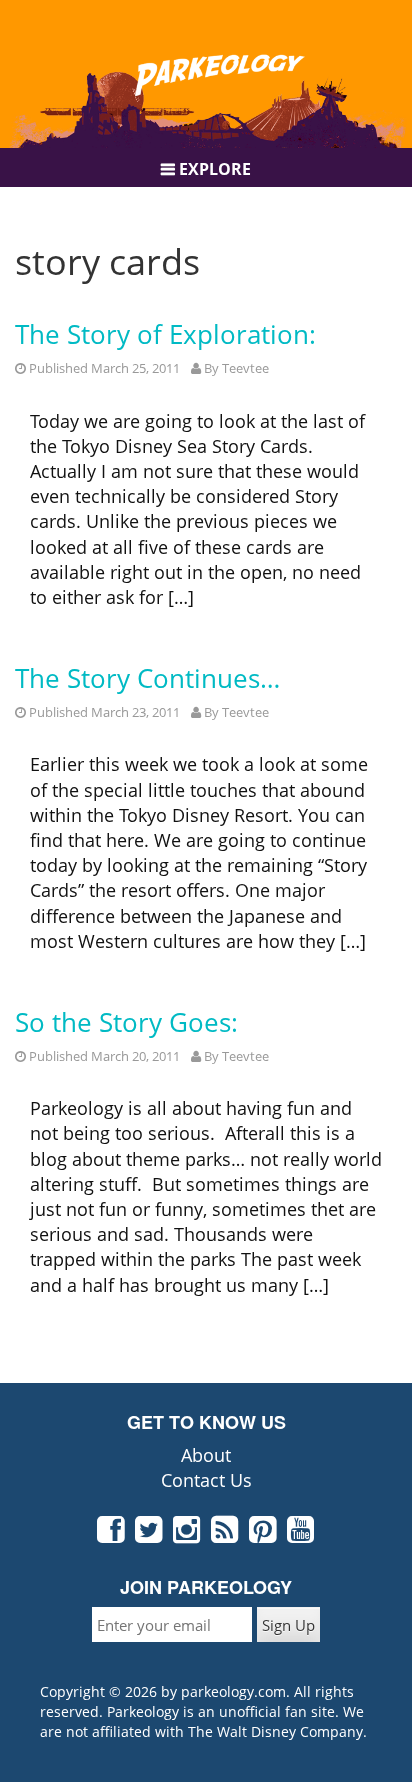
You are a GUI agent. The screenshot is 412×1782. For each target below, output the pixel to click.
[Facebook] (111, 1534)
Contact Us (206, 1480)
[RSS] (225, 1534)
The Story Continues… (147, 678)
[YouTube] (301, 1534)
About (206, 1455)
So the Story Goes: (126, 1022)
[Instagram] (187, 1534)
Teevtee (245, 368)
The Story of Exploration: (165, 334)
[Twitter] (149, 1534)
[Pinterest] (263, 1534)
